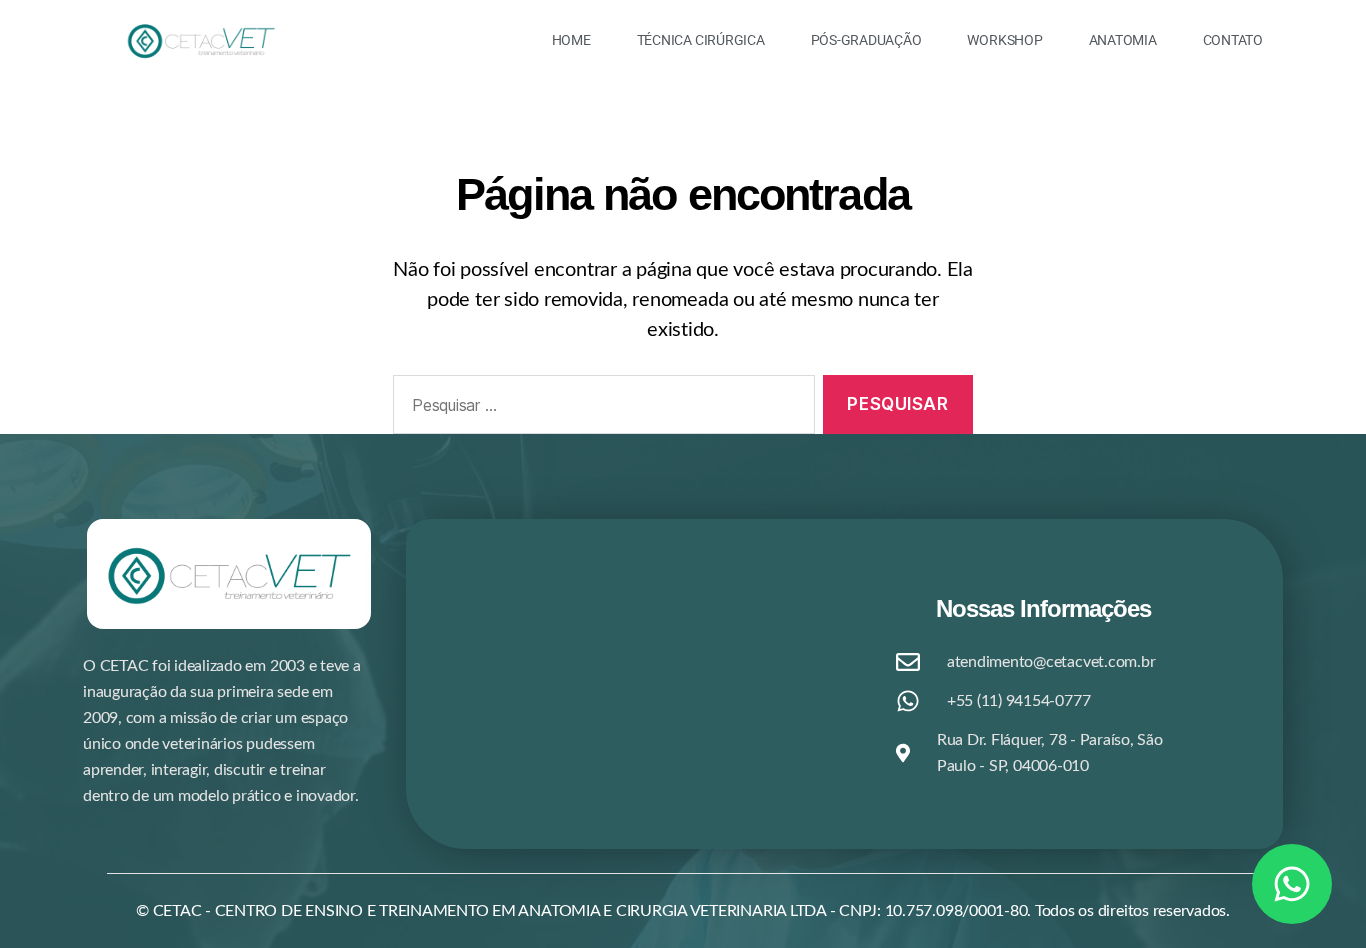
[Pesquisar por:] (600, 408)
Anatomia (1123, 40)
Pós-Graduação (866, 40)
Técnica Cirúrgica (701, 40)
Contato (1233, 40)
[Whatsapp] (1292, 884)
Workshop (1004, 40)
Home (571, 40)
